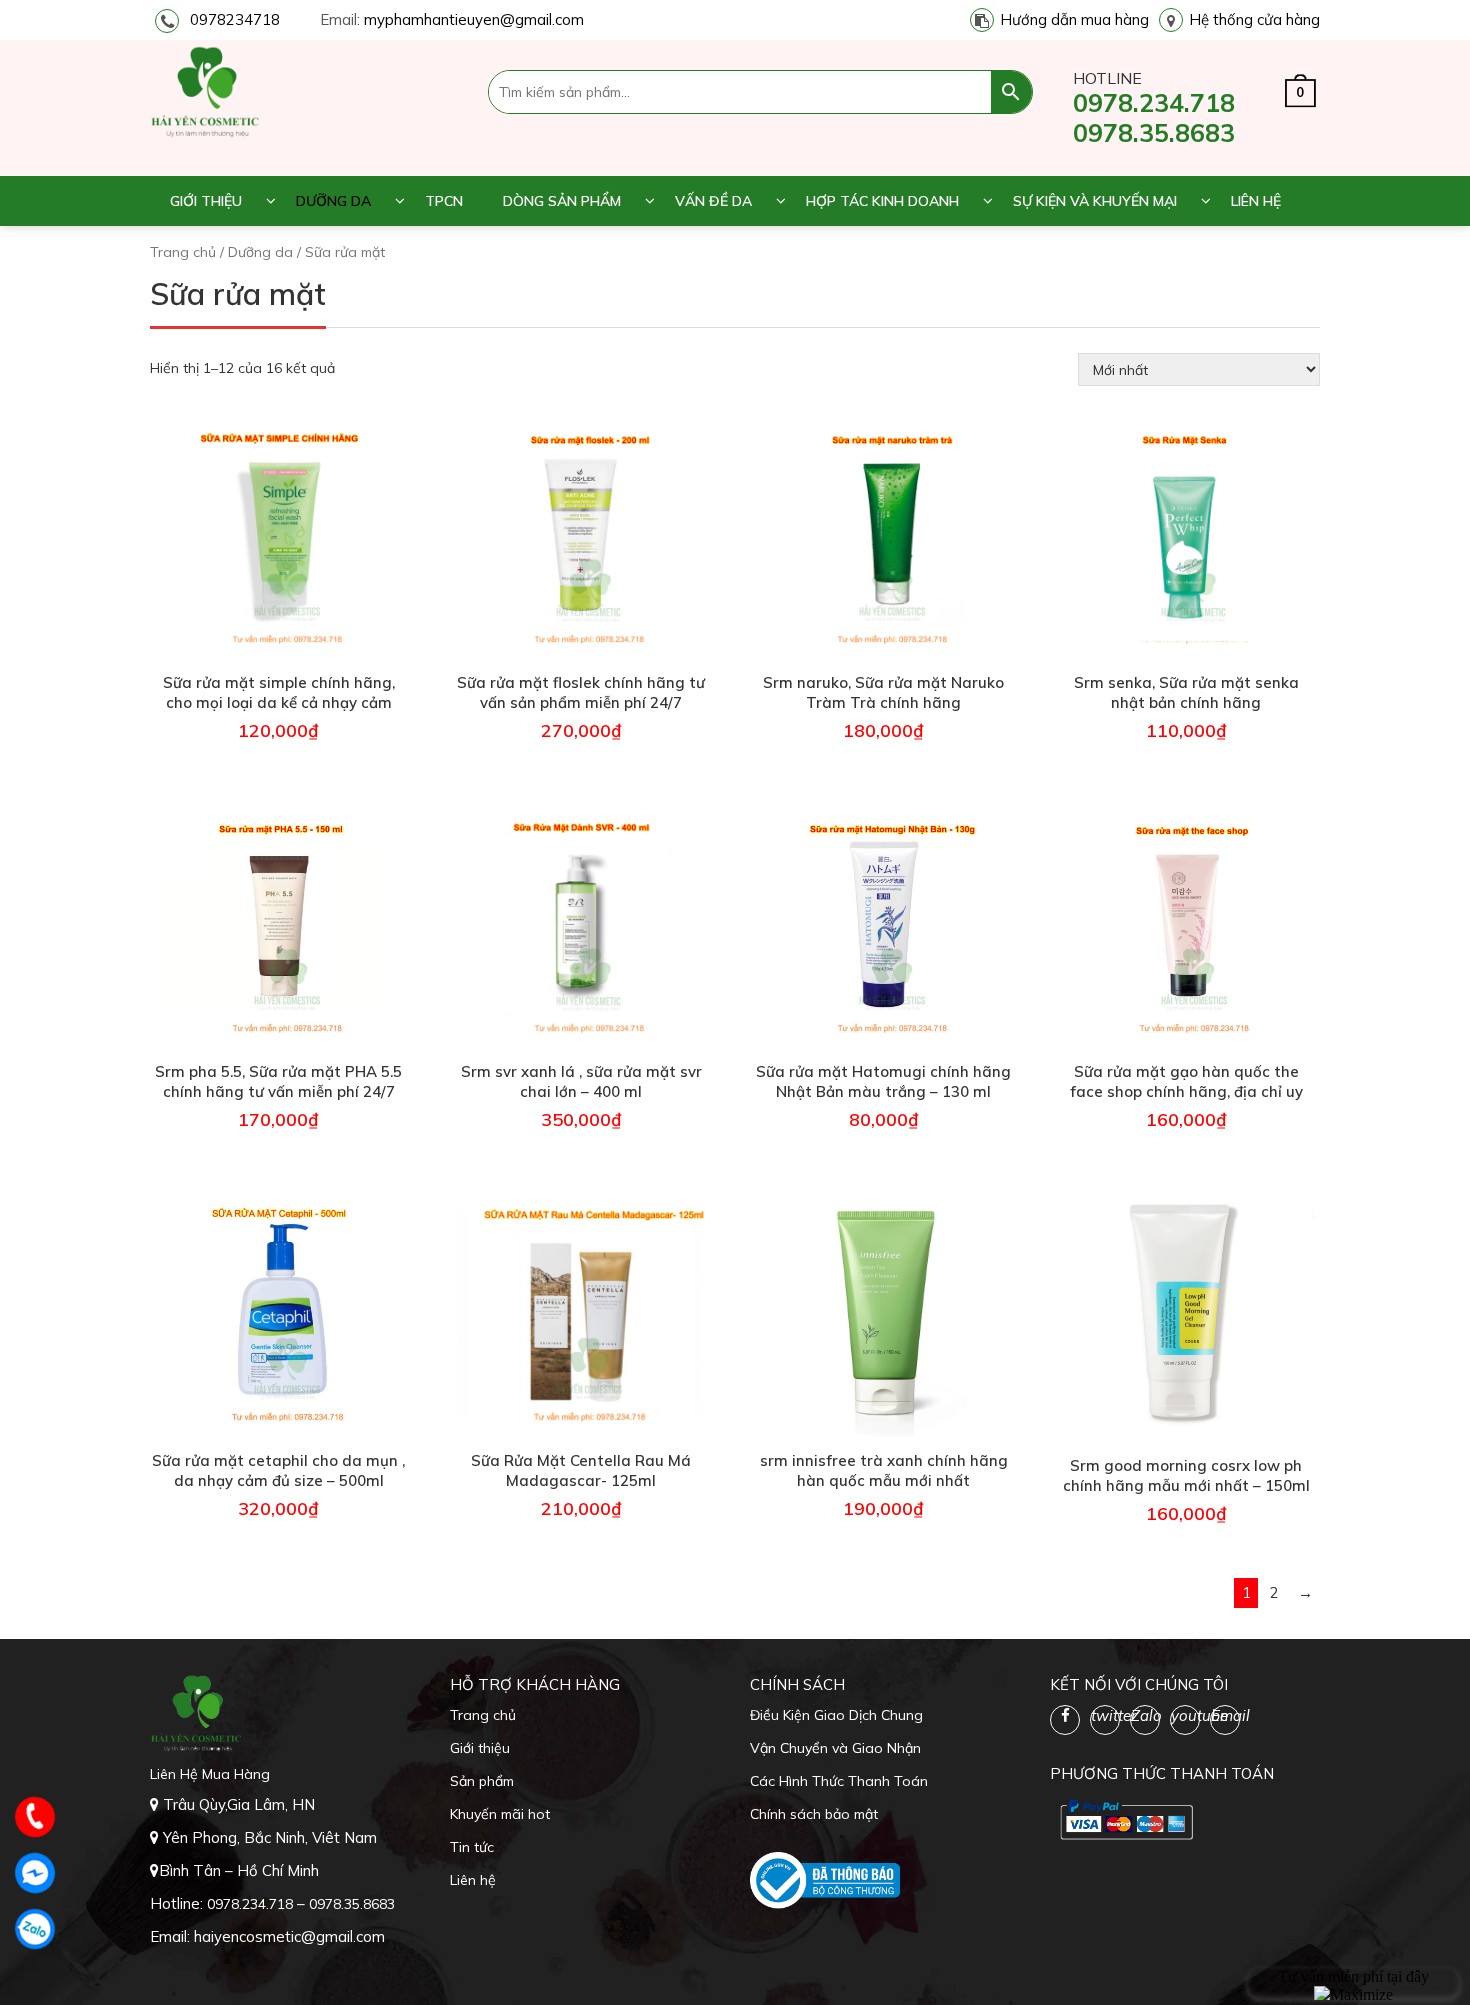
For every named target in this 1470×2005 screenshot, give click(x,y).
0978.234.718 (1154, 102)
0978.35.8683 (1154, 132)
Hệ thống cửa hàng (1254, 19)
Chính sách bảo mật (814, 1814)
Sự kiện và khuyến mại (1095, 201)
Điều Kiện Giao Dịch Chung (836, 1715)
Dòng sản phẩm (562, 201)
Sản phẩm (482, 1781)
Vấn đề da (713, 201)
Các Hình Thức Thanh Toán (839, 1781)
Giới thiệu (206, 201)
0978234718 (235, 19)
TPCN (444, 201)
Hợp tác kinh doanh (882, 201)
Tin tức (472, 1847)
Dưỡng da (333, 201)
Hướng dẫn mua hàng (1074, 19)
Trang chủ (183, 252)
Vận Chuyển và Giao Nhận (835, 1748)
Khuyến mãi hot (500, 1814)
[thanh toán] (1125, 1819)
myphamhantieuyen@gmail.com (474, 19)
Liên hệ (1256, 201)
